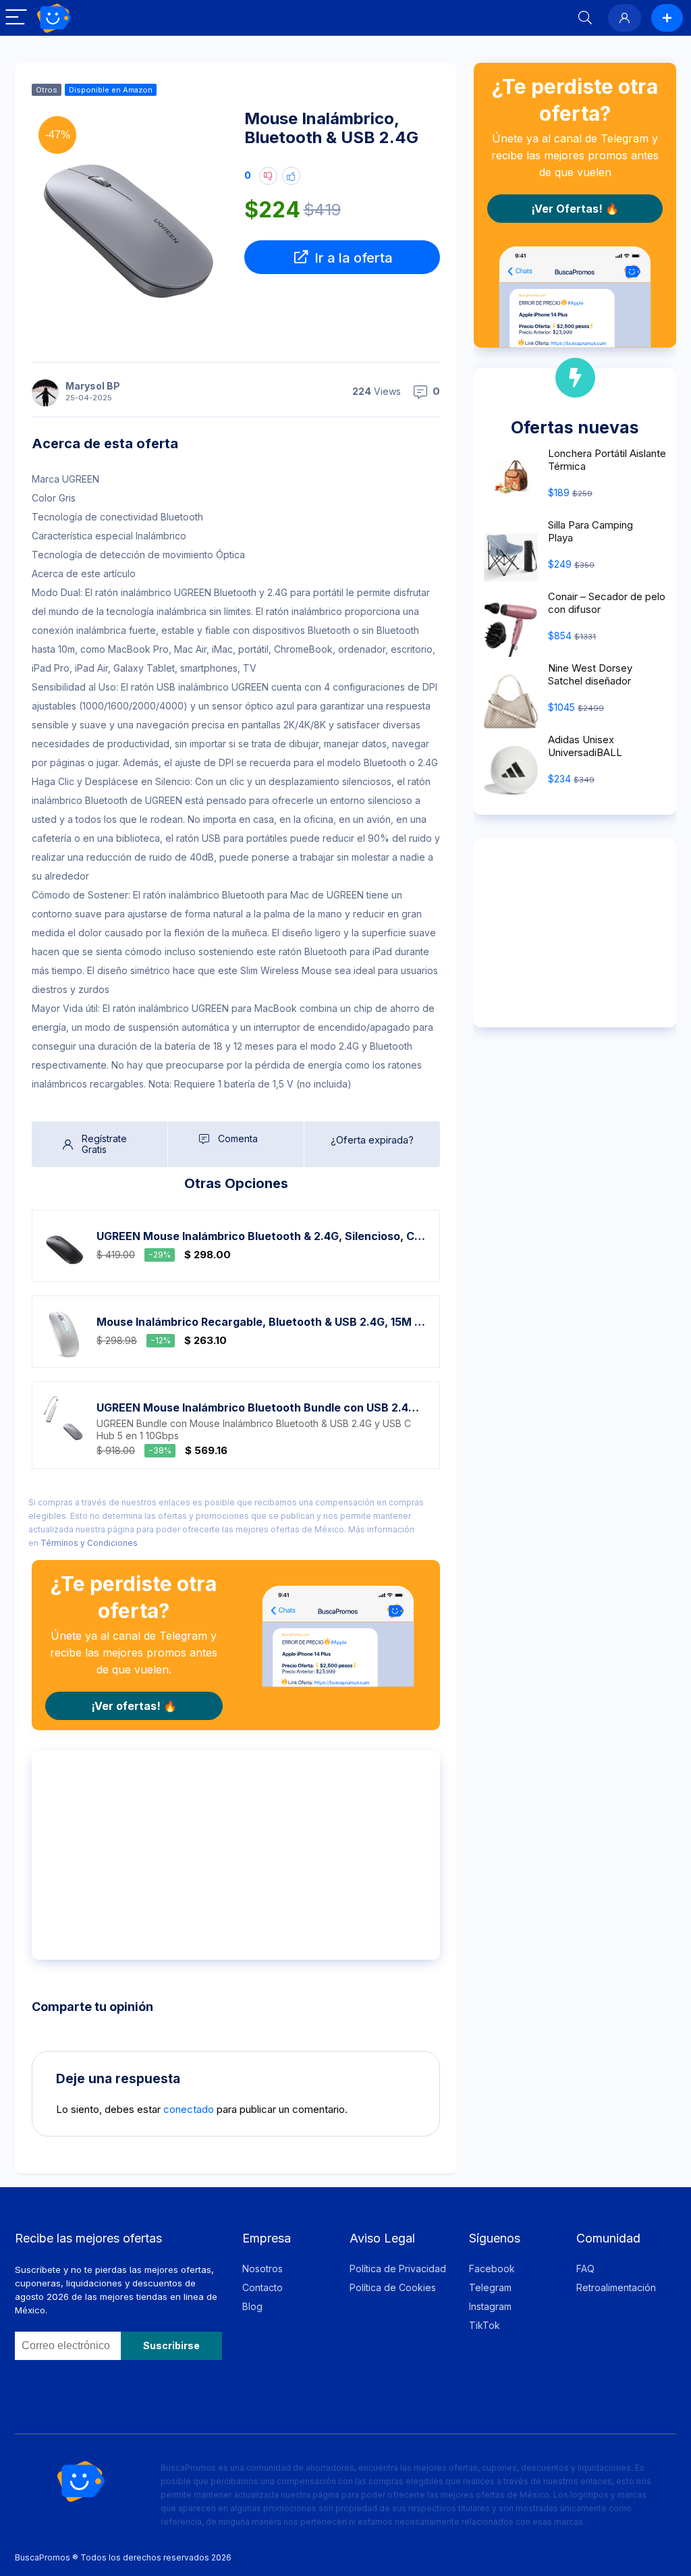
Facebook (492, 2269)
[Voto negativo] (268, 176)
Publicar (667, 18)
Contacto (262, 2287)
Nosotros (262, 2269)
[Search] (585, 18)
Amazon (138, 90)
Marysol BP (93, 386)
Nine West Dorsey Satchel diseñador (590, 674)
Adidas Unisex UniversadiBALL (585, 746)
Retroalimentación (616, 2287)
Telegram (490, 2287)
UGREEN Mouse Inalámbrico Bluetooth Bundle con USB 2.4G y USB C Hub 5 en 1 (261, 1407)
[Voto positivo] (291, 176)
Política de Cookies (393, 2287)
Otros (47, 90)
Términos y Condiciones (89, 1543)
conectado (189, 2109)
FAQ (585, 2269)
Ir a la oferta (352, 258)
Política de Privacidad (398, 2269)
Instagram (490, 2306)
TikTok (485, 2325)
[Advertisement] (236, 1855)
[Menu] (16, 18)
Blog (252, 2306)
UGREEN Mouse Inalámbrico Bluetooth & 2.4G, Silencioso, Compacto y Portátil (261, 1236)
